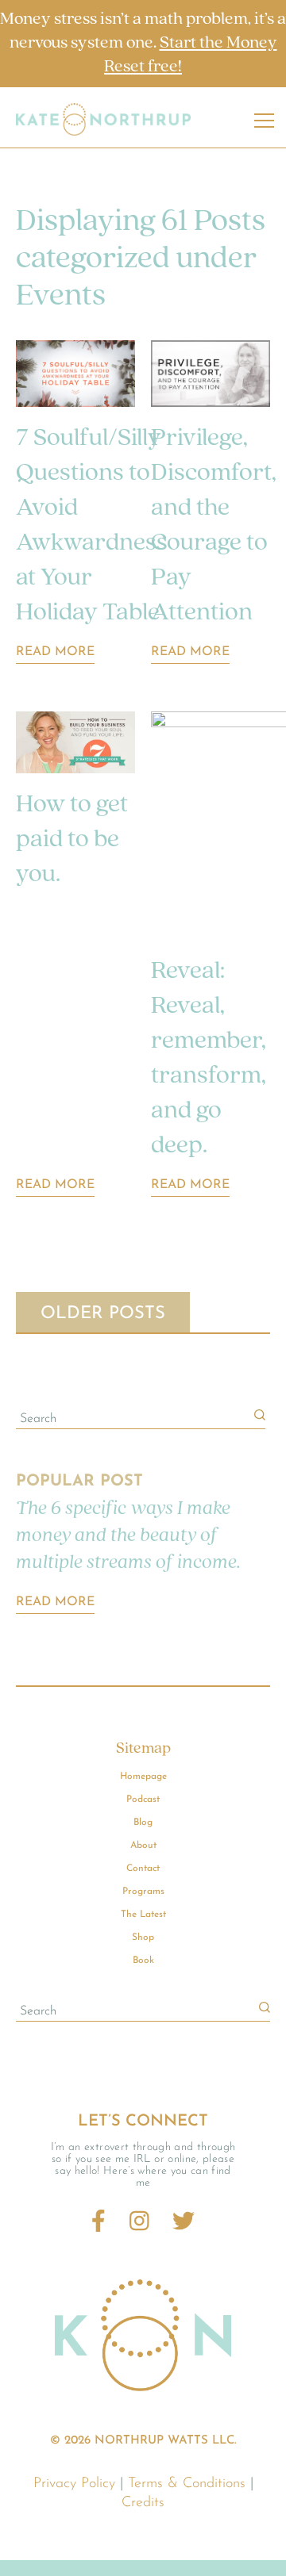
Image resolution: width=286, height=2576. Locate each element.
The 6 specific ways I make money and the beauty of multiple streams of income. (128, 1536)
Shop (143, 1938)
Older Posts (103, 1314)
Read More (55, 652)
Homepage (143, 1777)
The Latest (143, 1915)
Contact (143, 1869)
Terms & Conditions (187, 2484)
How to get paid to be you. (72, 840)
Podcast (143, 1800)
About (143, 1846)
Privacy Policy (74, 2484)
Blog (143, 1823)
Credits (143, 2503)
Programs (143, 1892)
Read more (55, 1602)
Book (143, 1961)
